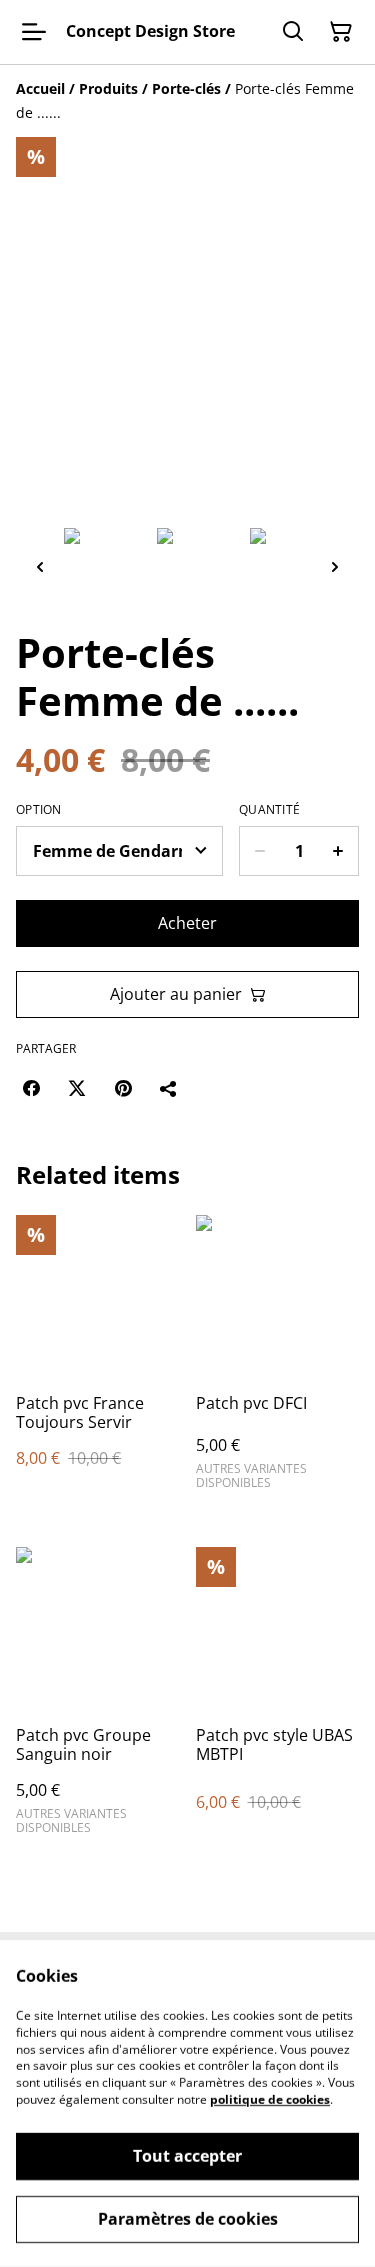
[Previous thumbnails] (40, 566)
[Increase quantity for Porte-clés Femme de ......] (338, 851)
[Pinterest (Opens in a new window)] (123, 1088)
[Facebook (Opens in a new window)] (31, 1088)
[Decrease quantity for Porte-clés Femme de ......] (259, 851)
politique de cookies (270, 2099)
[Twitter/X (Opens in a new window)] (77, 1088)
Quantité (269, 810)
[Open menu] (34, 32)
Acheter (187, 923)
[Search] (293, 32)
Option (39, 810)
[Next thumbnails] (335, 566)
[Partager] (169, 1088)
